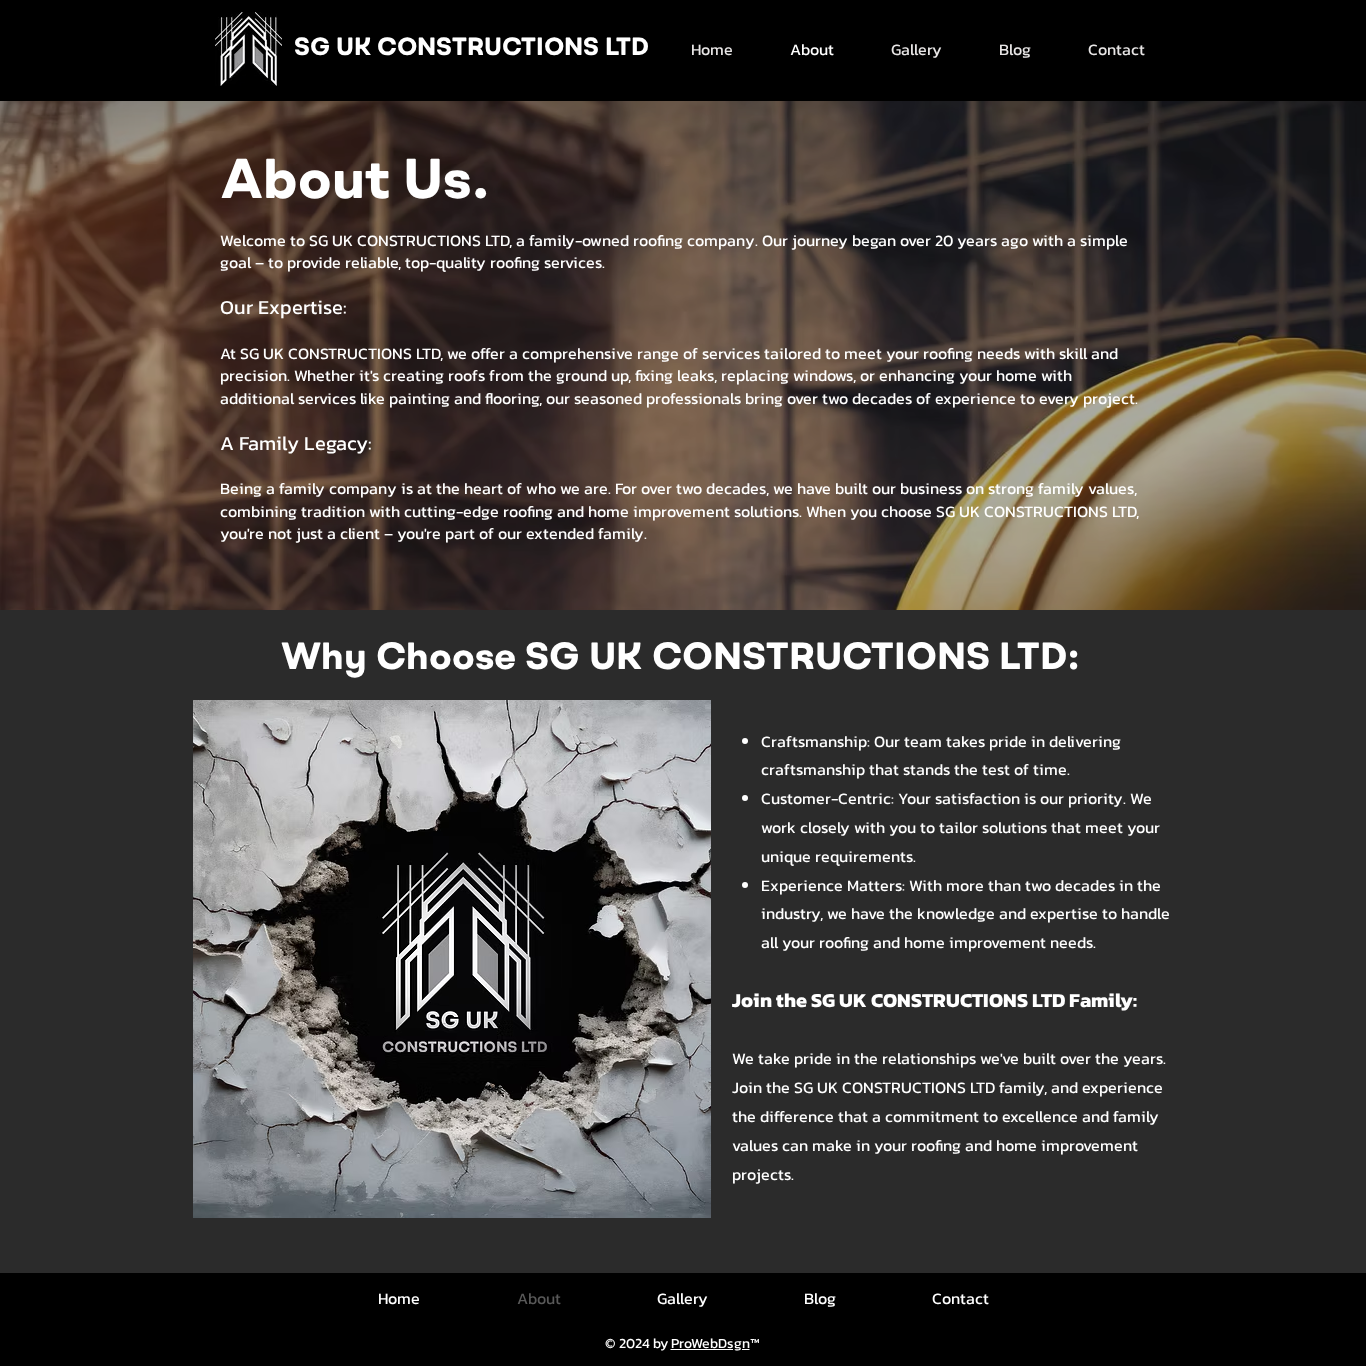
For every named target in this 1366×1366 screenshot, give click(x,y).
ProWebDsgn (710, 1343)
